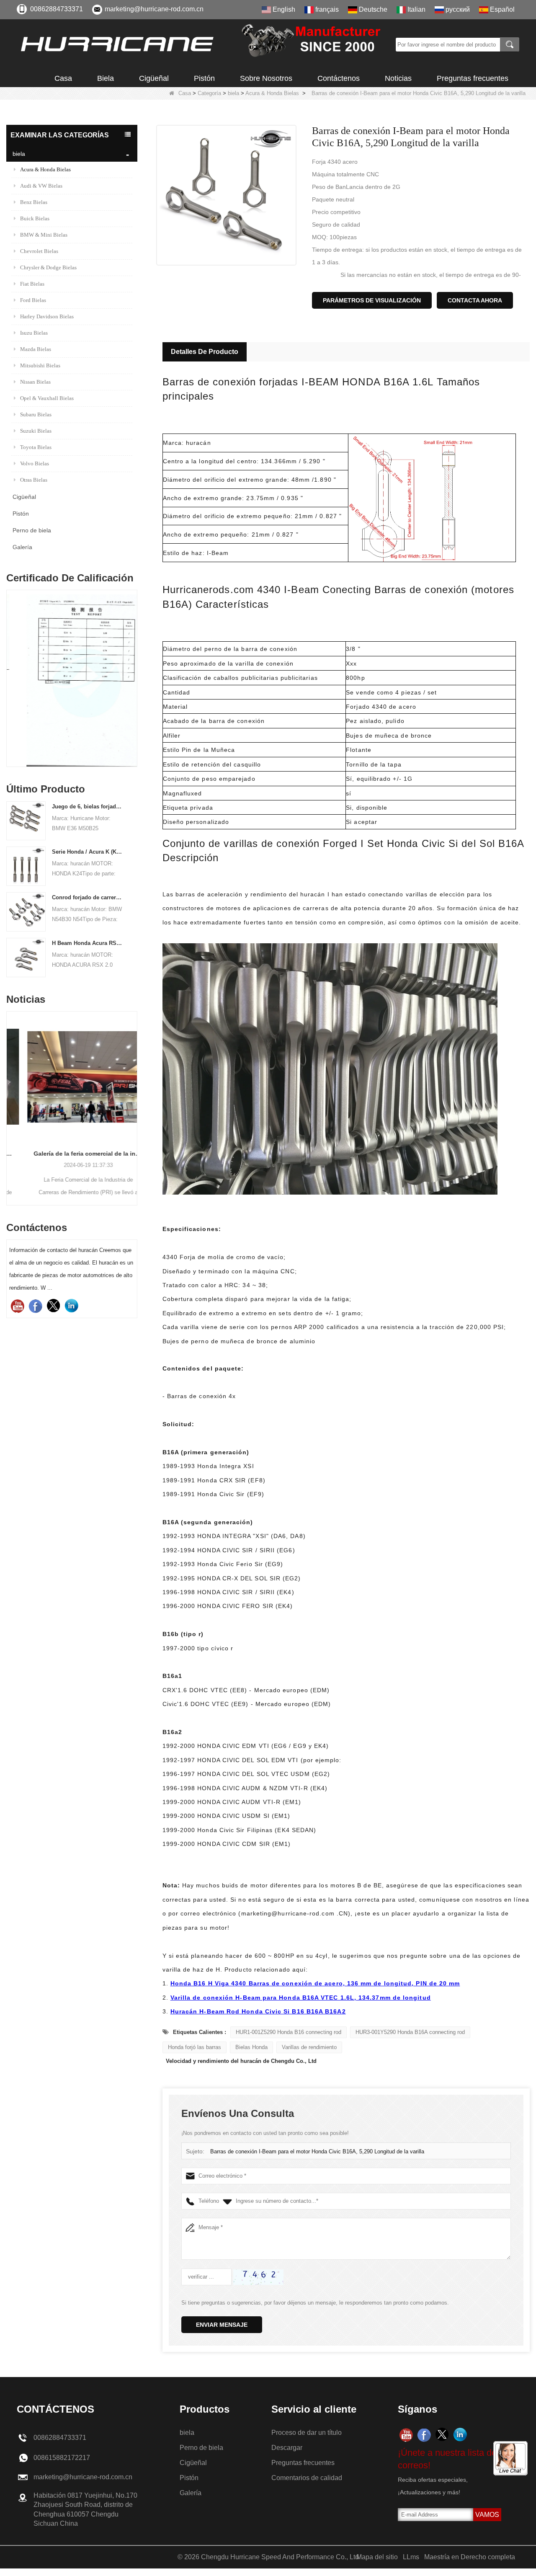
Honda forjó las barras (195, 2047)
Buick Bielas (35, 218)
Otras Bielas (34, 480)
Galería (22, 547)
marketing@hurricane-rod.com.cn (154, 9)
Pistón (204, 78)
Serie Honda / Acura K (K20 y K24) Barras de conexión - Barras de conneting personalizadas (88, 852)
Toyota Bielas (36, 447)
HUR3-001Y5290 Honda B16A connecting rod (410, 2032)
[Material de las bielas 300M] (72, 680)
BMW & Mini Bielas (44, 235)
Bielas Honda (251, 2047)
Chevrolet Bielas (39, 251)
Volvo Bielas (35, 463)
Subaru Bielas (36, 414)
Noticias (398, 78)
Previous (10, 666)
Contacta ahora (475, 300)
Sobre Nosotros (266, 78)
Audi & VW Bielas (41, 186)
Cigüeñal (154, 78)
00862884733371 (57, 9)
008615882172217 (62, 2458)
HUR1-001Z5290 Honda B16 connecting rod (289, 2032)
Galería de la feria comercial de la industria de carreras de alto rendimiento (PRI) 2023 (72, 1154)
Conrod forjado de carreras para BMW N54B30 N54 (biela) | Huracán (88, 897)
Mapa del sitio (377, 2557)
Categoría (209, 93)
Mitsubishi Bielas (40, 365)
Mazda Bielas (36, 349)
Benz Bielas (34, 202)
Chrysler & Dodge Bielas (48, 267)
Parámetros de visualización (372, 300)
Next (134, 666)
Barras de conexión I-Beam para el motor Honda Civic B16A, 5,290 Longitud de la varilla (317, 2151)
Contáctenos (339, 78)
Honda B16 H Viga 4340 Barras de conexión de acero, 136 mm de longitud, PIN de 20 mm (315, 1983)
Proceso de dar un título (307, 2433)
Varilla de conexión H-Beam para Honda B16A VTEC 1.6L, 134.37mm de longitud (301, 1998)
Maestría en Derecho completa (470, 2557)
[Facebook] (35, 1306)
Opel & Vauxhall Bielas (47, 398)
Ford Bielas (33, 300)
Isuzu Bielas (34, 333)
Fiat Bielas (32, 284)
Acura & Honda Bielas (272, 93)
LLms (411, 2557)
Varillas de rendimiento (309, 2047)
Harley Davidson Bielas (47, 316)
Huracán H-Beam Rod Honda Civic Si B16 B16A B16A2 (258, 2011)
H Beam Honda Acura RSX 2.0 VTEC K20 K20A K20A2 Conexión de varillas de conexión (88, 943)
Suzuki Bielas (36, 431)
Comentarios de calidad (307, 2478)
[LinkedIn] (71, 1306)
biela (233, 93)
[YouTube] (17, 1306)
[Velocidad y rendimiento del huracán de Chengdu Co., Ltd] (203, 44)
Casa (63, 78)
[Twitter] (53, 1306)
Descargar (287, 2448)
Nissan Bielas (35, 382)
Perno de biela (32, 530)
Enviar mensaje (222, 2325)
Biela (106, 78)
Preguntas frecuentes (473, 78)
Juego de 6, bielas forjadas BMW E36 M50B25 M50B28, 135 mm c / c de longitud (88, 807)
